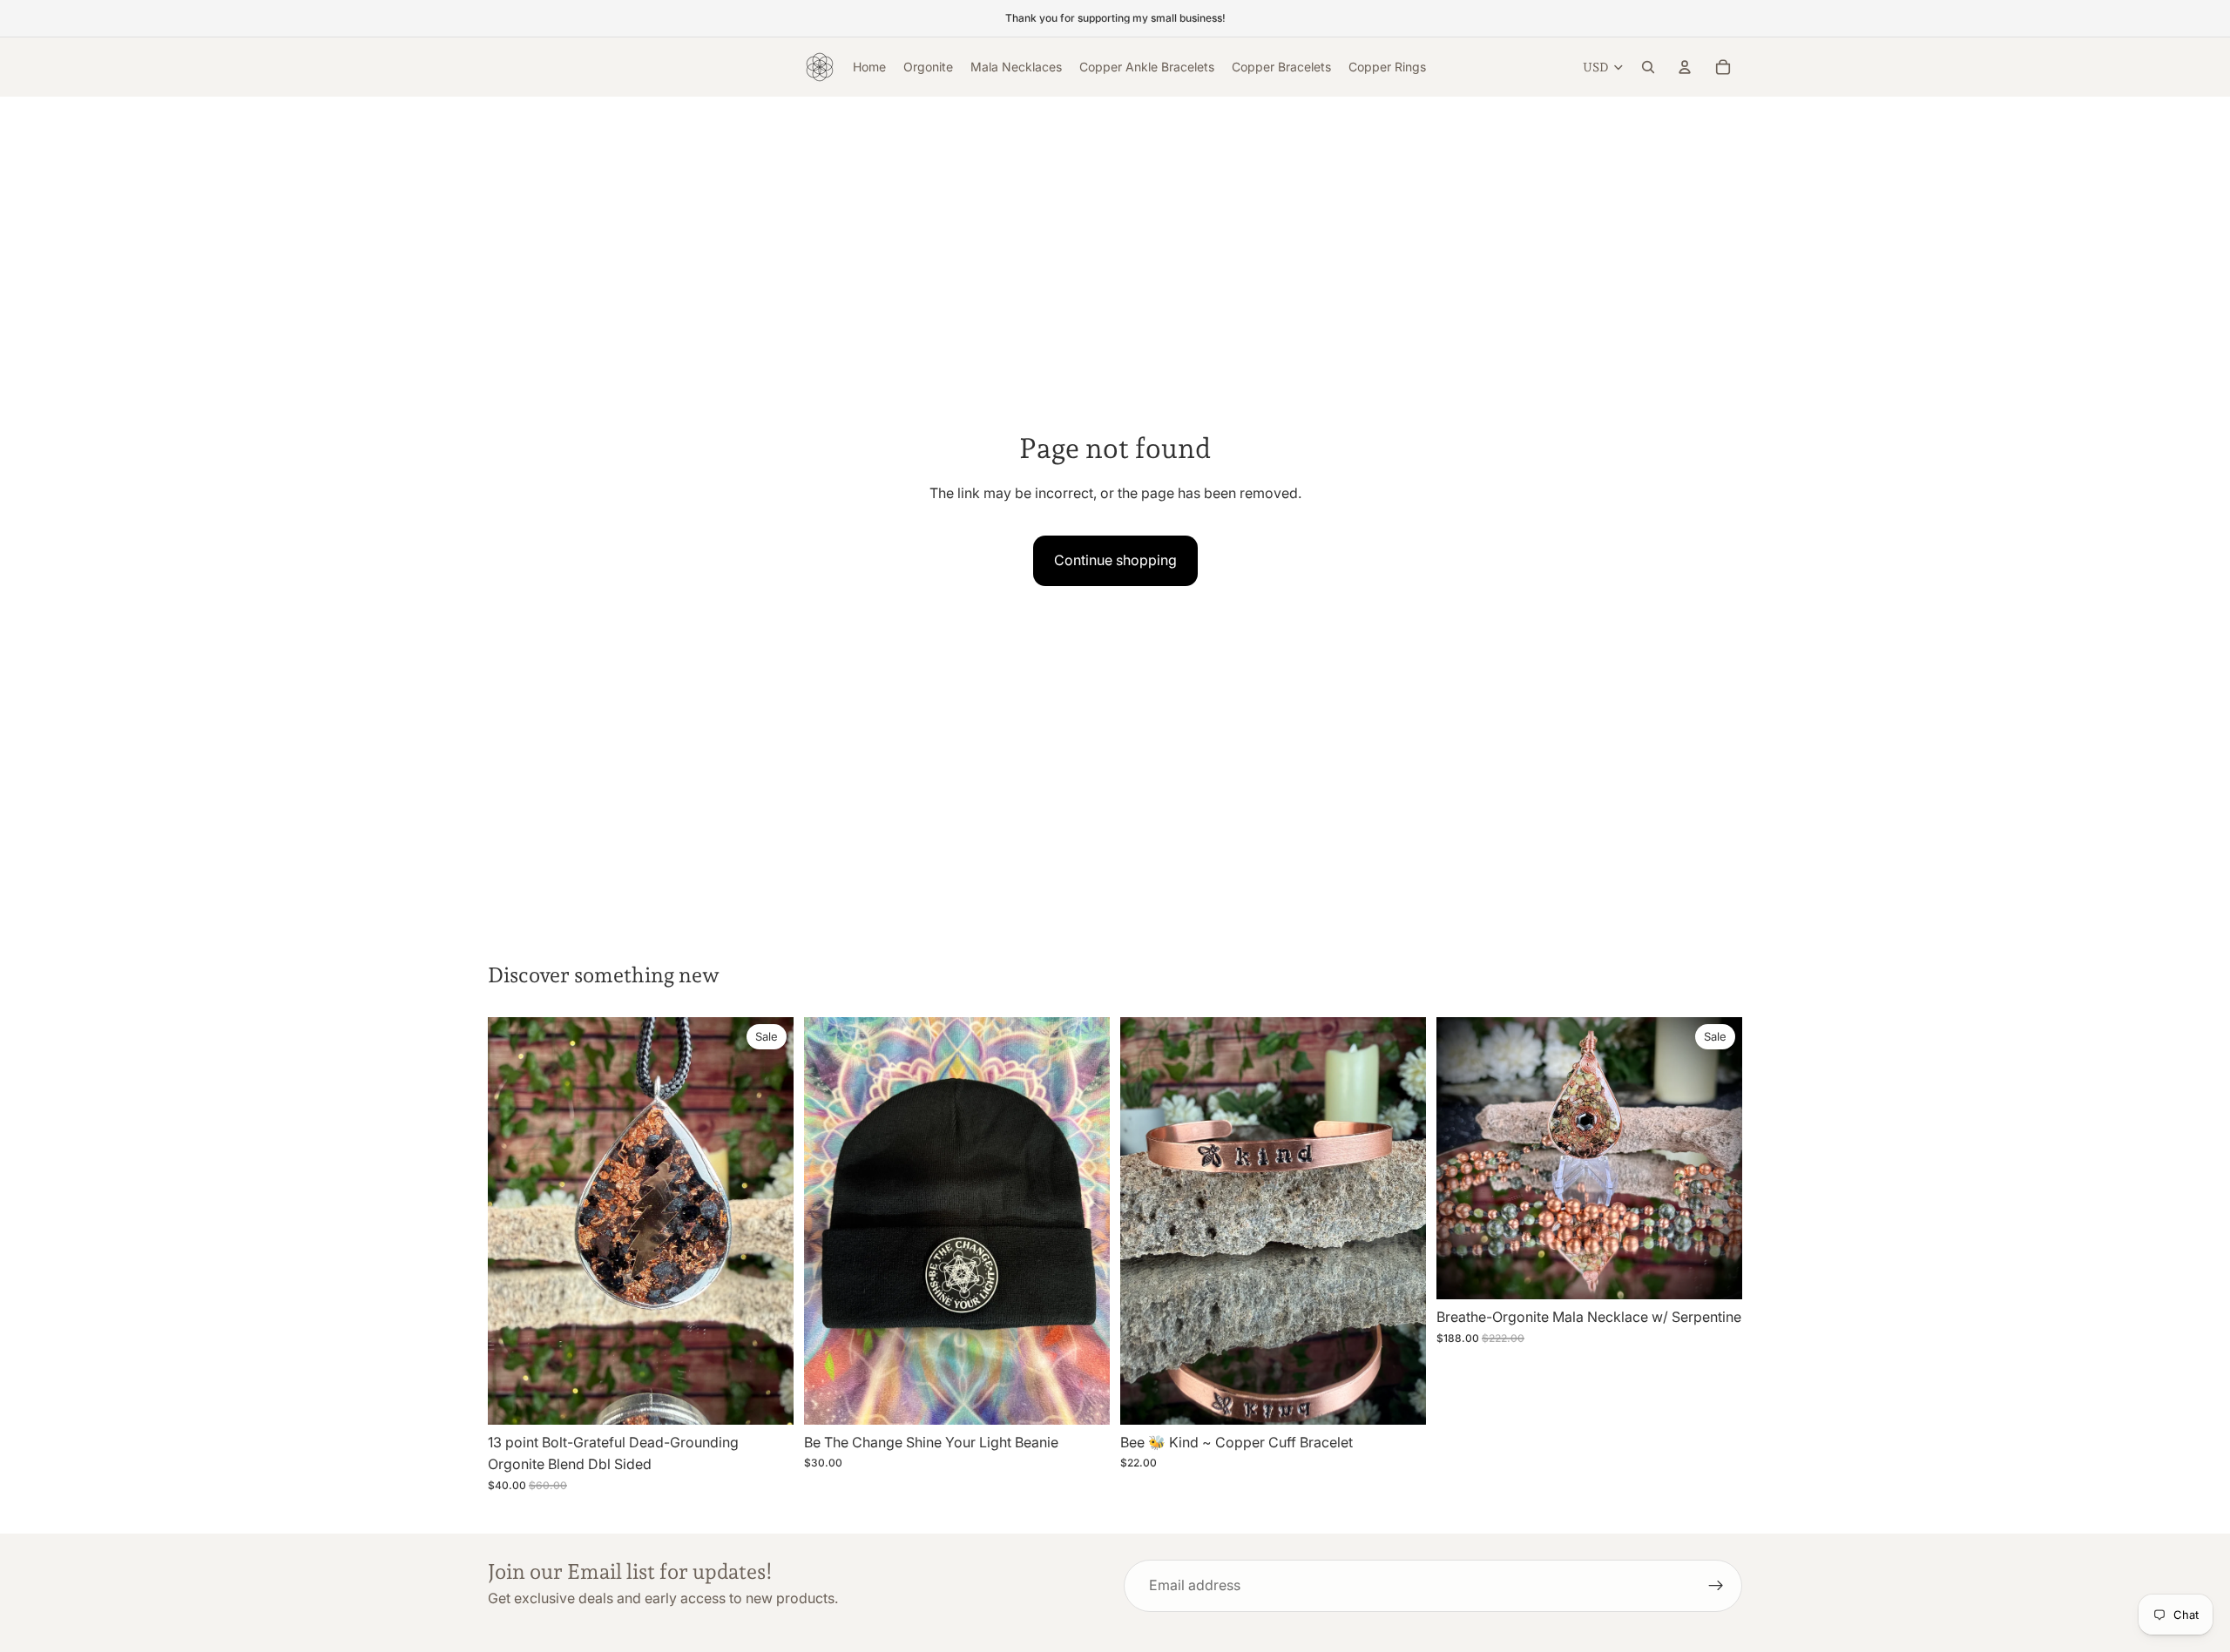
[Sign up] (1716, 1586)
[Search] (1648, 67)
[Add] (767, 1398)
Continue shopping (1115, 560)
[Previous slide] (514, 1221)
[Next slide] (767, 1221)
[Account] (1685, 67)
